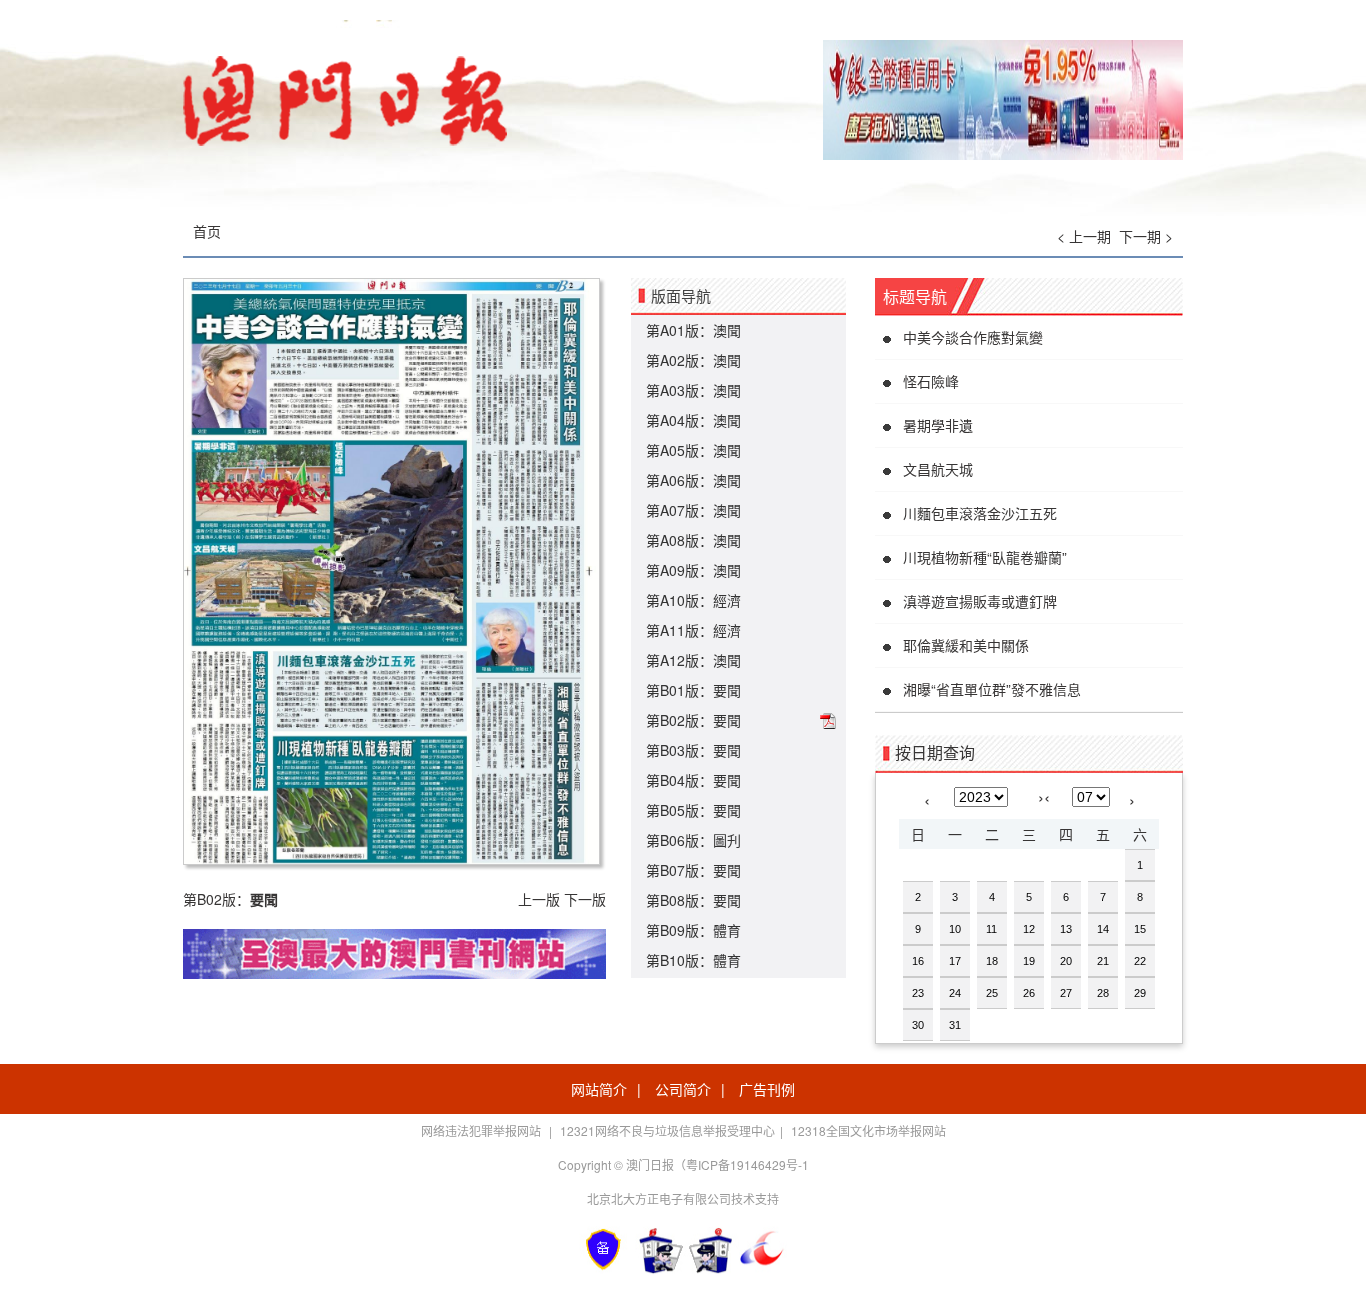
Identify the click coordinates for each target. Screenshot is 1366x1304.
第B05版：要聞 (693, 810)
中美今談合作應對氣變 (973, 337)
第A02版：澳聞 (693, 360)
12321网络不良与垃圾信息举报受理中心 (667, 1130)
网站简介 (599, 1089)
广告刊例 (767, 1089)
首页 (207, 231)
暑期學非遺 (938, 425)
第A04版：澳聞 (693, 420)
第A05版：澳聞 (693, 450)
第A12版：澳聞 (693, 660)
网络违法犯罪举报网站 (482, 1130)
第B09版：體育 (693, 930)
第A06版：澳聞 (693, 480)
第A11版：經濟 (693, 630)
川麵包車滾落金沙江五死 (980, 513)
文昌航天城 (938, 469)
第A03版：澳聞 (693, 390)
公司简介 (683, 1089)
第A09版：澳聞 (693, 570)
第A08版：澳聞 (693, 540)
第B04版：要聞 (693, 780)
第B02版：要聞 (693, 720)
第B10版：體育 (693, 960)
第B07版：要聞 (693, 870)
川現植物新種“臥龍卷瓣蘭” (985, 557)
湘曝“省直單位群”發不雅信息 (992, 689)
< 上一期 (1084, 236)
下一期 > (1146, 236)
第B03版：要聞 (693, 750)
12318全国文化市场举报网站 (868, 1130)
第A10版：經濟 (693, 600)
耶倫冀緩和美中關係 (966, 645)
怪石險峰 (931, 381)
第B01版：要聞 (693, 690)
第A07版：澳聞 (693, 510)
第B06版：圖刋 (693, 840)
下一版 (585, 899)
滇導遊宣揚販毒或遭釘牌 (980, 601)
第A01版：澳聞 (693, 330)
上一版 (539, 899)
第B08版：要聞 (693, 900)
